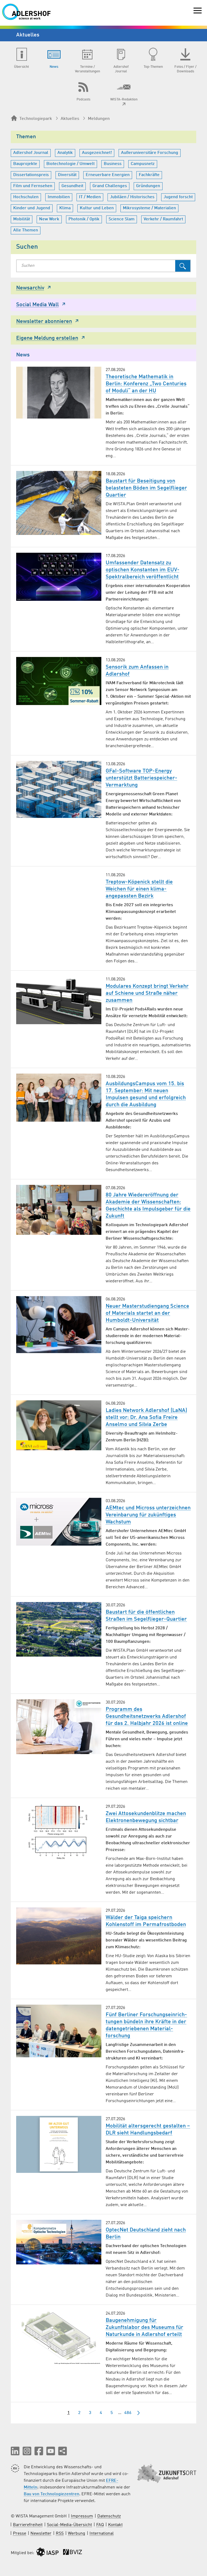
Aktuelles (70, 119)
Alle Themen (26, 230)
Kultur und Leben (97, 208)
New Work (49, 219)
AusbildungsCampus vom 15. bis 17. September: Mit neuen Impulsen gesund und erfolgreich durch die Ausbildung (146, 1094)
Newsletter (41, 2534)
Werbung (77, 2534)
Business (113, 164)
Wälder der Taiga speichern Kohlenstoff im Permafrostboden (146, 1921)
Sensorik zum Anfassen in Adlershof (137, 671)
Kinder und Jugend (32, 208)
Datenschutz (109, 2516)
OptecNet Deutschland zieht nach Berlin (146, 2234)
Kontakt (115, 2525)
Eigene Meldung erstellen (47, 338)
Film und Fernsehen (33, 186)
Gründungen (148, 186)
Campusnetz (143, 164)
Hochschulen (26, 197)
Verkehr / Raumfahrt (163, 219)
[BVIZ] (73, 2553)
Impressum (82, 2516)
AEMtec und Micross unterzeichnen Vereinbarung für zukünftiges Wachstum (148, 1515)
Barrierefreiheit (28, 2525)
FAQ (100, 2525)
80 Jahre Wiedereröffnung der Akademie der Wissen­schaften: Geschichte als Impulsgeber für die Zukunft (148, 1206)
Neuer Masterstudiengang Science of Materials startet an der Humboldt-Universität (147, 1313)
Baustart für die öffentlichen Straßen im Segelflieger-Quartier (146, 1616)
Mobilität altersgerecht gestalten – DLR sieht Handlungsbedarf (148, 2130)
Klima (65, 208)
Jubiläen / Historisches (132, 197)
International (102, 2534)
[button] (15, 2451)
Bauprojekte (25, 164)
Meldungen (99, 119)
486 (128, 2413)
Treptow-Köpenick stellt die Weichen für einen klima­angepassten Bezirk (139, 889)
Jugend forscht (178, 197)
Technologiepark (36, 119)
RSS (60, 2534)
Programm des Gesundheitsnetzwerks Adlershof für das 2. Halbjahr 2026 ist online (147, 1717)
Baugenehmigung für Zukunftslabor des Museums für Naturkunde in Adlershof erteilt (144, 2328)
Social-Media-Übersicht (69, 2525)
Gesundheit (72, 186)
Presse (20, 2534)
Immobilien (59, 197)
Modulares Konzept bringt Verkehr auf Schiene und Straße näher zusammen (147, 993)
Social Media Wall (37, 305)
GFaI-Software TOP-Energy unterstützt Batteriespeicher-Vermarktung (142, 778)
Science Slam (122, 219)
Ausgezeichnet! (97, 153)
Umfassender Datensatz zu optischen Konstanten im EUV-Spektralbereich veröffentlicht (143, 570)
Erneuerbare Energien (108, 175)
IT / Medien (90, 197)
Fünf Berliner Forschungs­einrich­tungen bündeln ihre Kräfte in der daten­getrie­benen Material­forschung (146, 2025)
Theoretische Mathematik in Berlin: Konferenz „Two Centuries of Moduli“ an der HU (146, 384)
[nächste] (139, 2413)
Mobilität (22, 219)
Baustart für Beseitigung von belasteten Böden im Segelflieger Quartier (146, 488)
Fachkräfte (149, 175)
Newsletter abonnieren (44, 322)
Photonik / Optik (84, 219)
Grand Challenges (110, 186)
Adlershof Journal (31, 153)
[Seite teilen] (63, 2451)
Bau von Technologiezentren (51, 2494)
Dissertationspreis (31, 175)
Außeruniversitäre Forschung (150, 153)
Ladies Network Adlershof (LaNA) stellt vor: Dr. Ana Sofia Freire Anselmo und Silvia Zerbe (146, 1418)
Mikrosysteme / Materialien (149, 208)
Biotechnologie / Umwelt (70, 164)
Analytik (65, 153)
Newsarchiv (30, 288)
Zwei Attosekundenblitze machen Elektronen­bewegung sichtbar (146, 1817)
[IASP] (47, 2553)
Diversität (67, 175)
